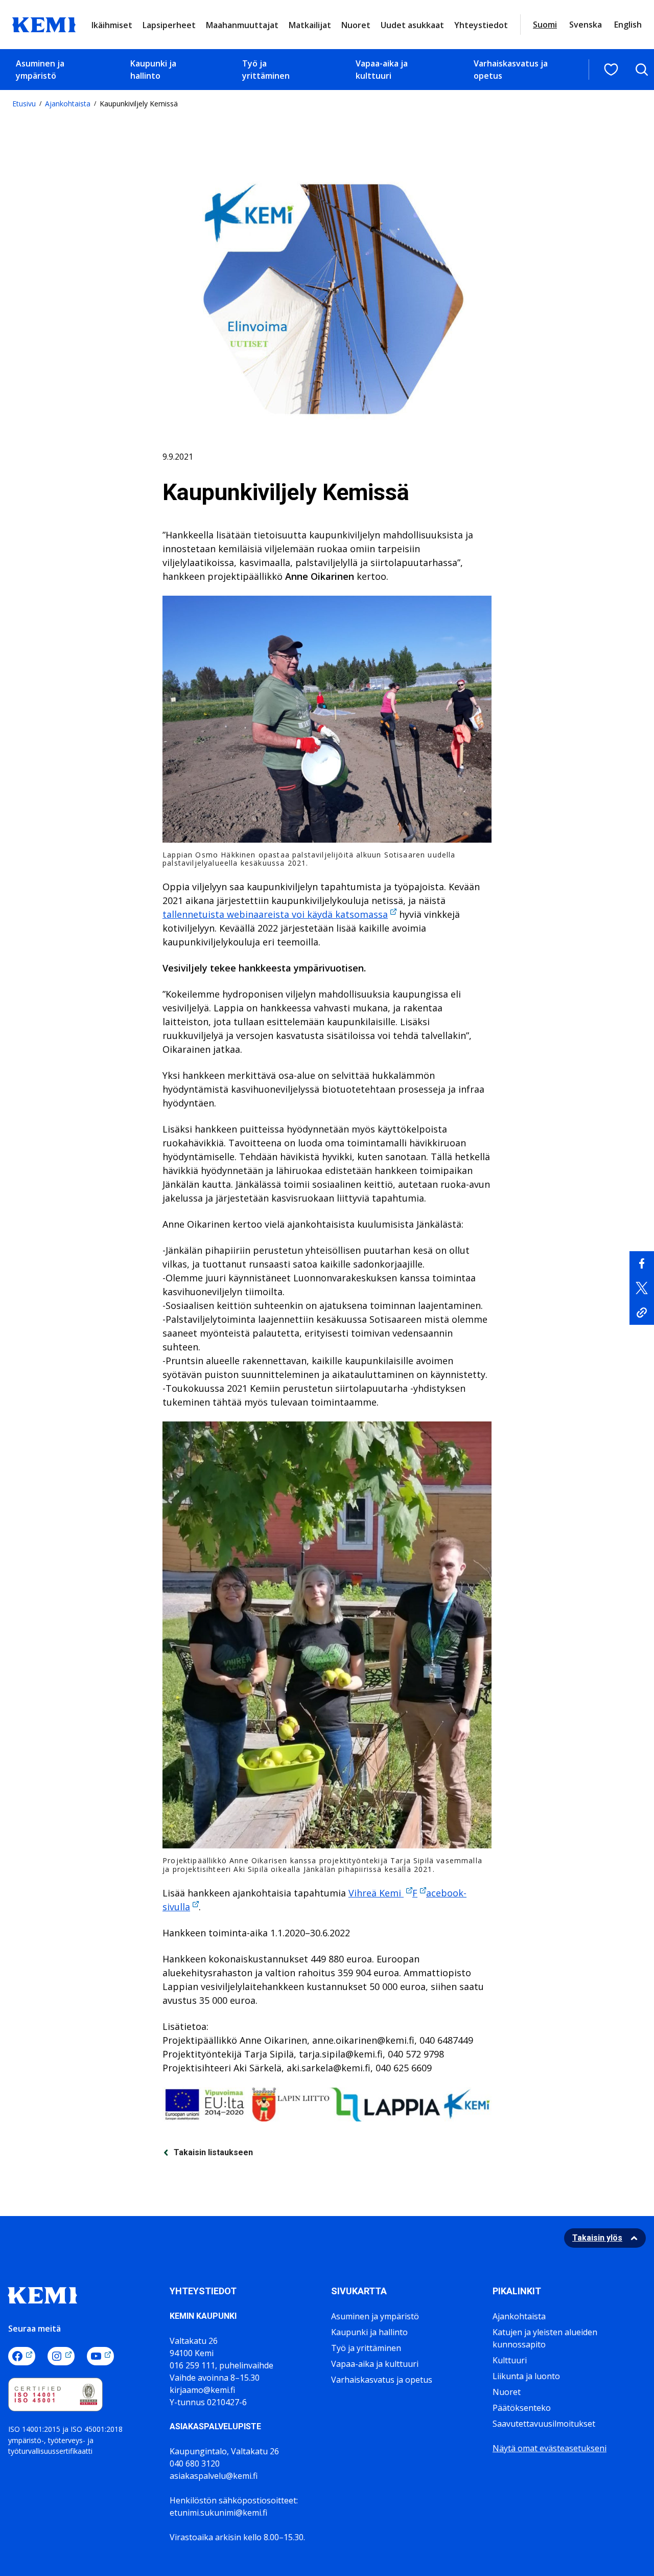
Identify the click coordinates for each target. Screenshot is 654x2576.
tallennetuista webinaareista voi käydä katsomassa (275, 914)
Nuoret (356, 25)
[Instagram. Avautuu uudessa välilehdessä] (61, 2356)
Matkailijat (310, 25)
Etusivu (24, 104)
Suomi (545, 25)
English (628, 25)
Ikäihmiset (112, 25)
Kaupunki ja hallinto (153, 70)
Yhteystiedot (481, 25)
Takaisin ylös (597, 2238)
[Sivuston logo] (44, 24)
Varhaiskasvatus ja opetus (511, 70)
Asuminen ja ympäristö (40, 70)
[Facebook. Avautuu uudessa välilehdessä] (22, 2356)
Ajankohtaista (68, 104)
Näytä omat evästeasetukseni (550, 2448)
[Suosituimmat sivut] (611, 70)
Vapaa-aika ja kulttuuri (382, 70)
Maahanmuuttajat (242, 25)
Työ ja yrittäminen (266, 70)
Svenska (586, 25)
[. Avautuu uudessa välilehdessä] (642, 1263)
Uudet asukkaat (412, 25)
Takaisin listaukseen (213, 2152)
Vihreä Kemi (376, 1893)
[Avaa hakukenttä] (642, 70)
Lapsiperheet (169, 25)
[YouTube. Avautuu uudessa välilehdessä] (100, 2356)
